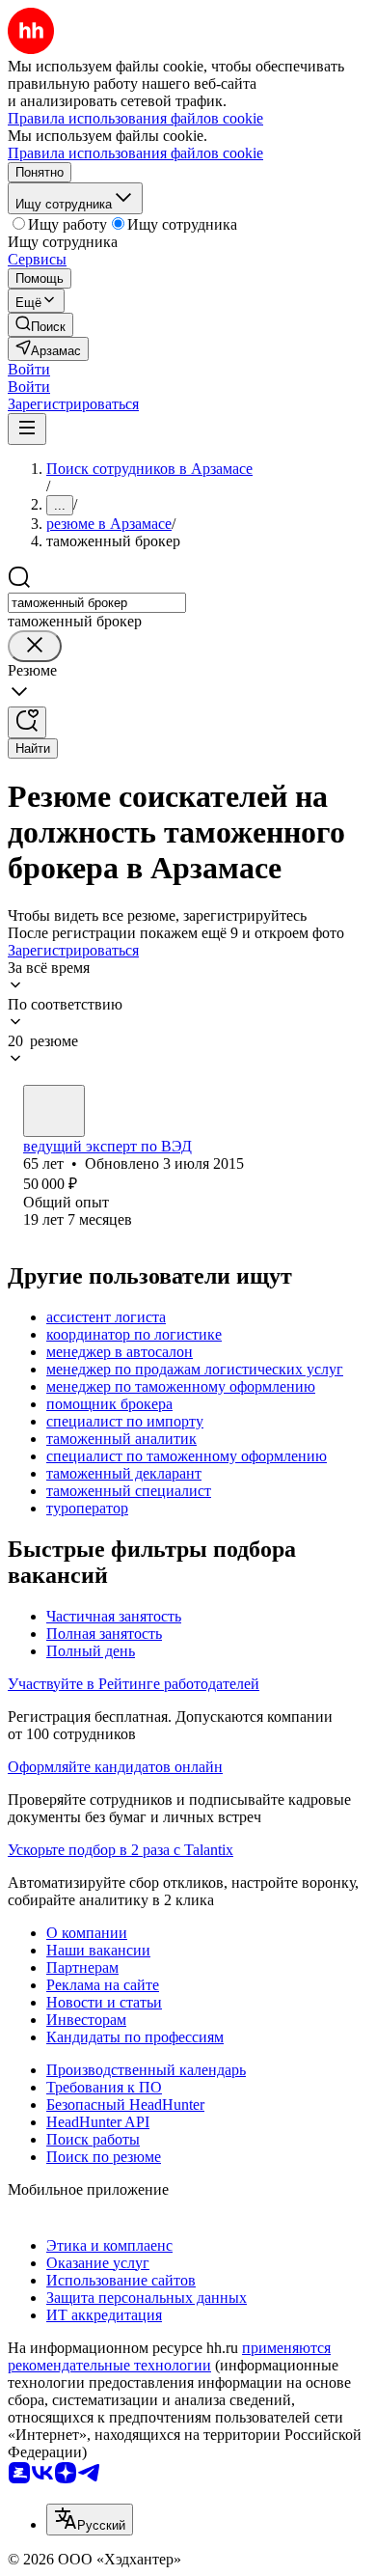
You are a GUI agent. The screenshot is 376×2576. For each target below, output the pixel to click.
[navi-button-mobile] (27, 429)
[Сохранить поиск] (27, 722)
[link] (40, 325)
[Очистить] (35, 646)
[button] (29, 369)
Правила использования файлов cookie (135, 153)
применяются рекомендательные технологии (169, 2356)
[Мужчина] (54, 1111)
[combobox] (97, 603)
